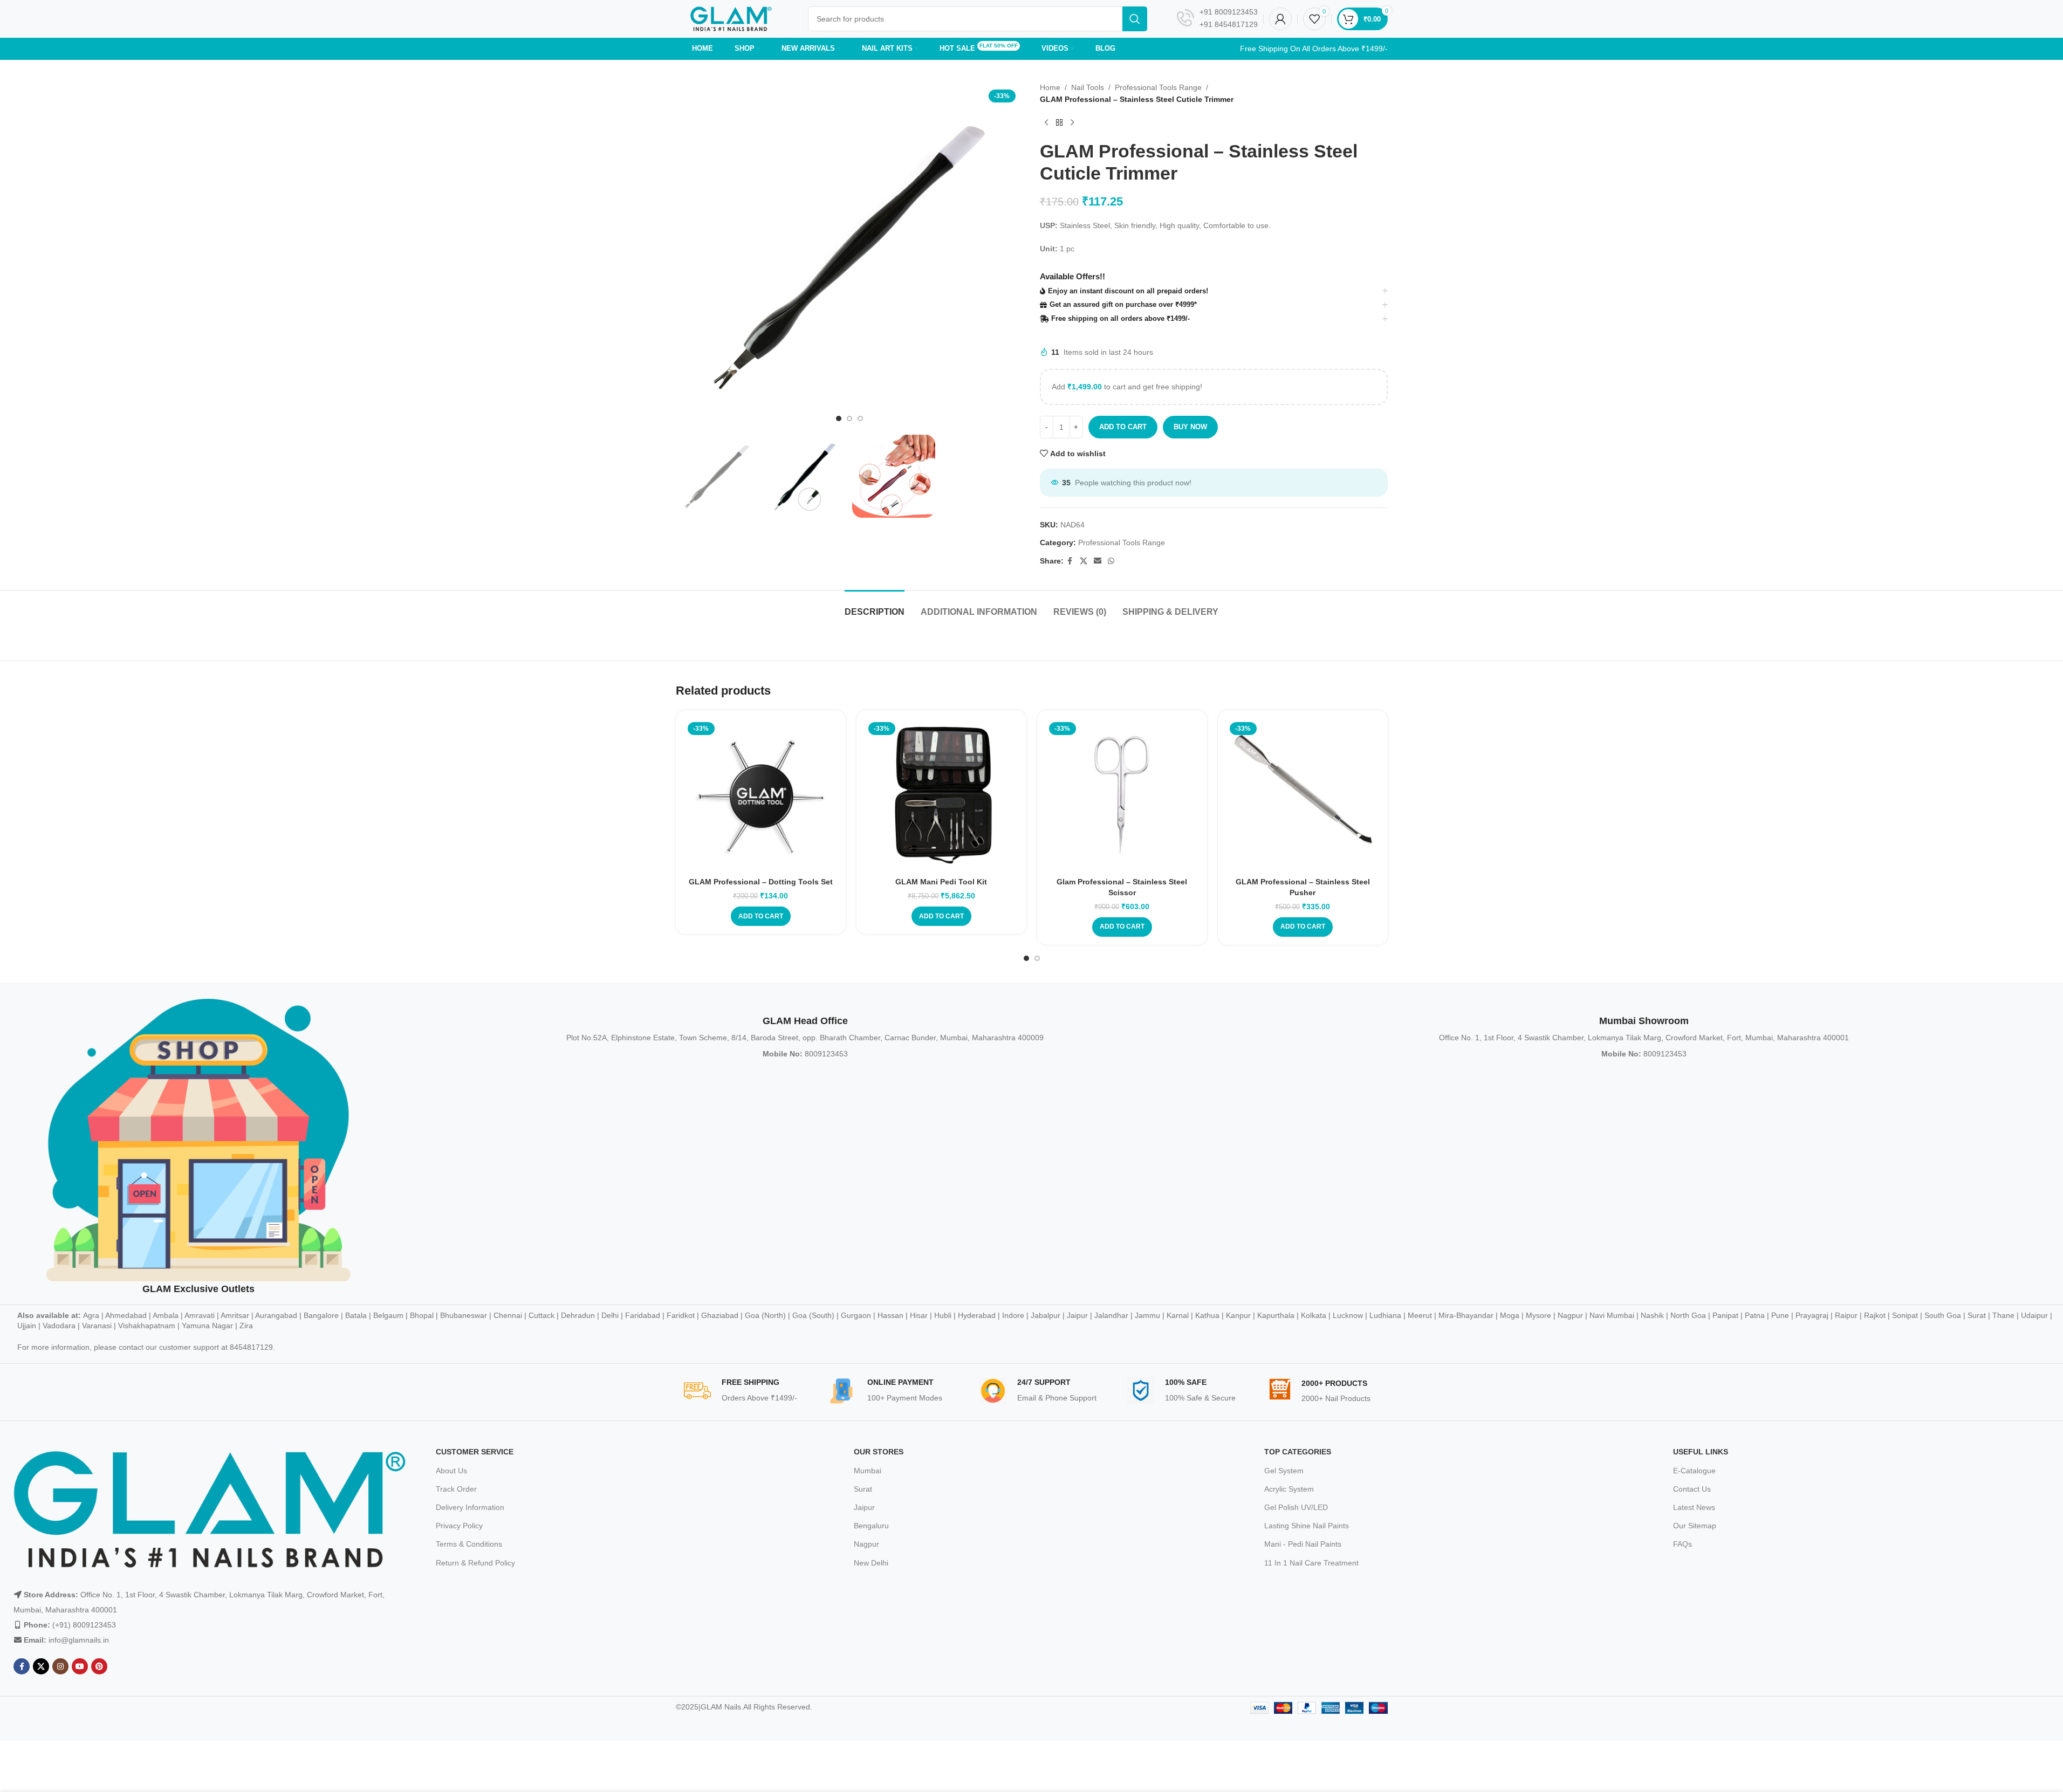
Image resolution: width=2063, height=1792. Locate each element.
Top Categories (1298, 1452)
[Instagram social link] (60, 1666)
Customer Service (475, 1452)
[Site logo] (731, 18)
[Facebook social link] (1070, 561)
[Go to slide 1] (839, 418)
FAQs (1682, 1544)
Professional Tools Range (1158, 87)
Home (1050, 87)
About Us (451, 1471)
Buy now (1190, 427)
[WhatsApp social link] (1111, 561)
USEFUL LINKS (1701, 1452)
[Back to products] (1059, 123)
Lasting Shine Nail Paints (1307, 1526)
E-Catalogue (1694, 1471)
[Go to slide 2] (849, 418)
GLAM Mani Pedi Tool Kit (941, 882)
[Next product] (1072, 123)
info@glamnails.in (79, 1640)
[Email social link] (1098, 561)
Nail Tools (1088, 87)
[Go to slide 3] (860, 418)
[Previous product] (1046, 123)
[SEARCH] (1135, 19)
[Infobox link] (1217, 19)
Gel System (1284, 1471)
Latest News (1694, 1507)
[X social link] (1084, 561)
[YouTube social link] (80, 1666)
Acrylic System (1289, 1489)
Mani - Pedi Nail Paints (1303, 1544)
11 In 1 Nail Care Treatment (1311, 1563)
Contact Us (1692, 1489)
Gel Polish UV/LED (1296, 1507)
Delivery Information (470, 1507)
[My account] (1280, 19)
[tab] (875, 606)
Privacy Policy (459, 1526)
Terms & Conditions (469, 1544)
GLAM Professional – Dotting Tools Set (761, 882)
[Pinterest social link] (99, 1666)
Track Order (456, 1489)
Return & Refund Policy (475, 1563)
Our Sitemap (1695, 1526)
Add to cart (1123, 427)
